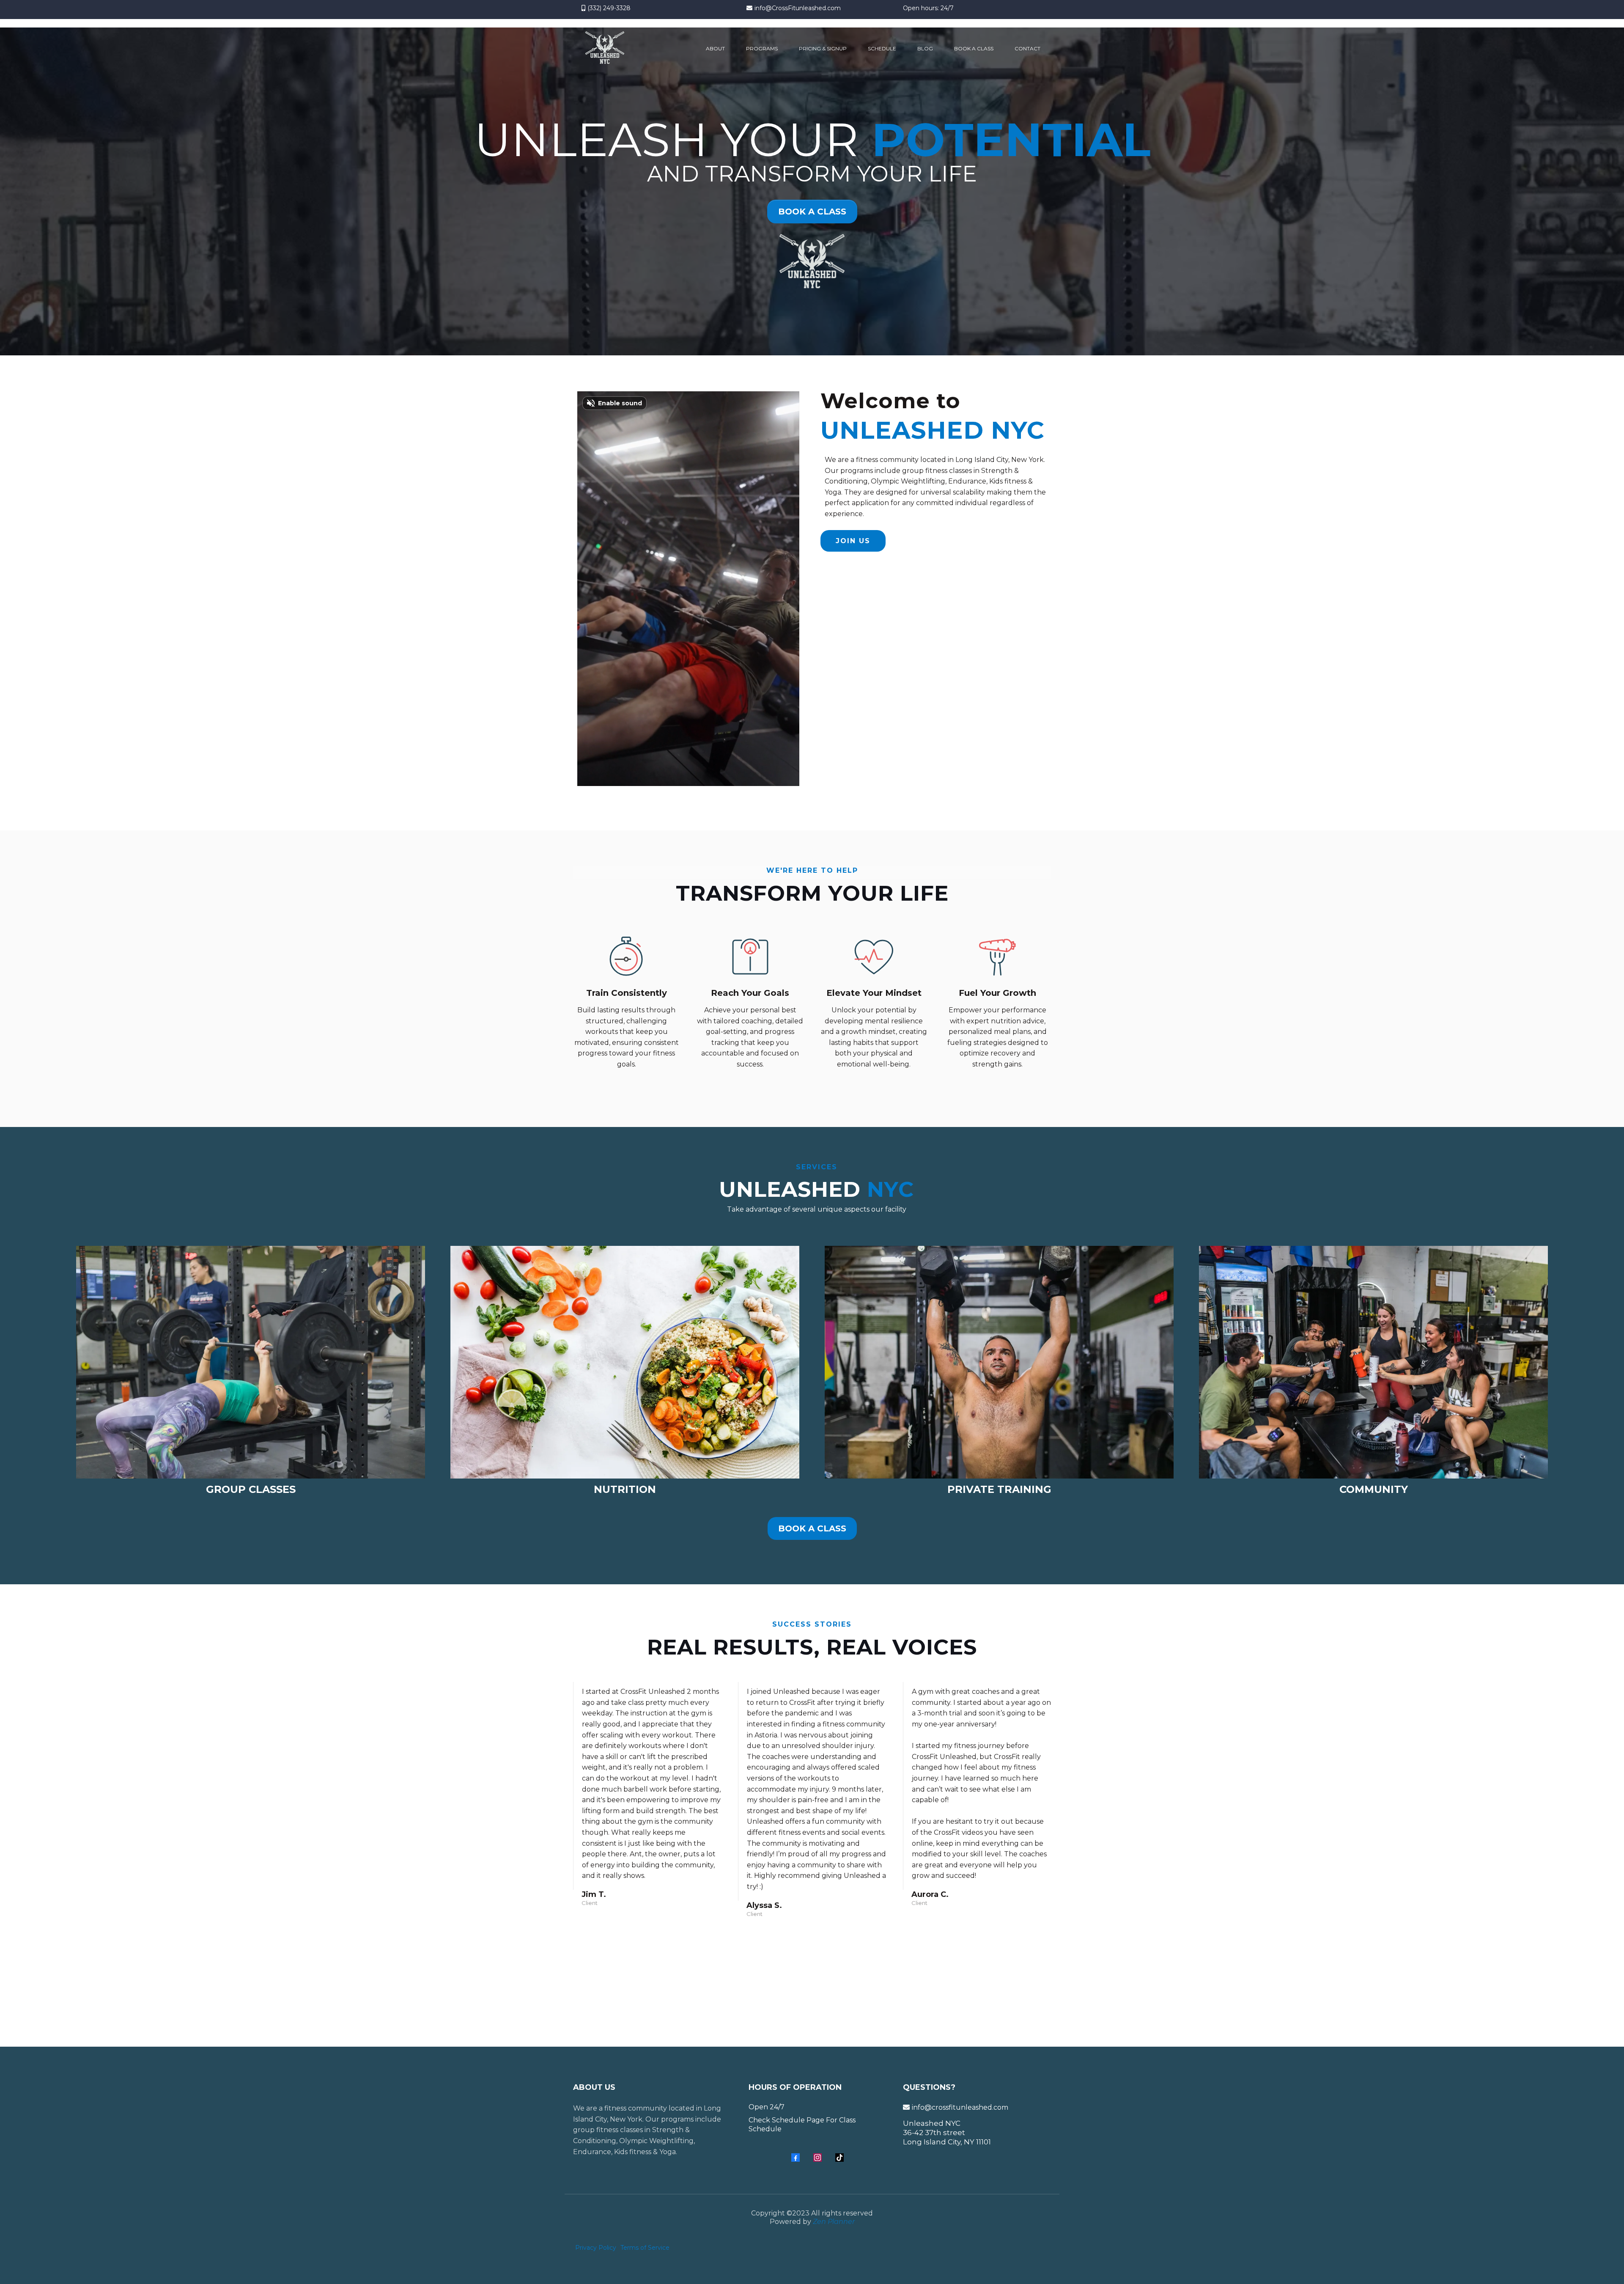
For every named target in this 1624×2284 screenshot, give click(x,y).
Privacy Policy (596, 2248)
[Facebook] (796, 2158)
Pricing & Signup (823, 48)
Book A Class (974, 48)
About (715, 48)
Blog (925, 48)
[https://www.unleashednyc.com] (605, 49)
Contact (1027, 48)
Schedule (882, 48)
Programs (762, 48)
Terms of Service (645, 2248)
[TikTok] (839, 2158)
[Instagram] (817, 2158)
